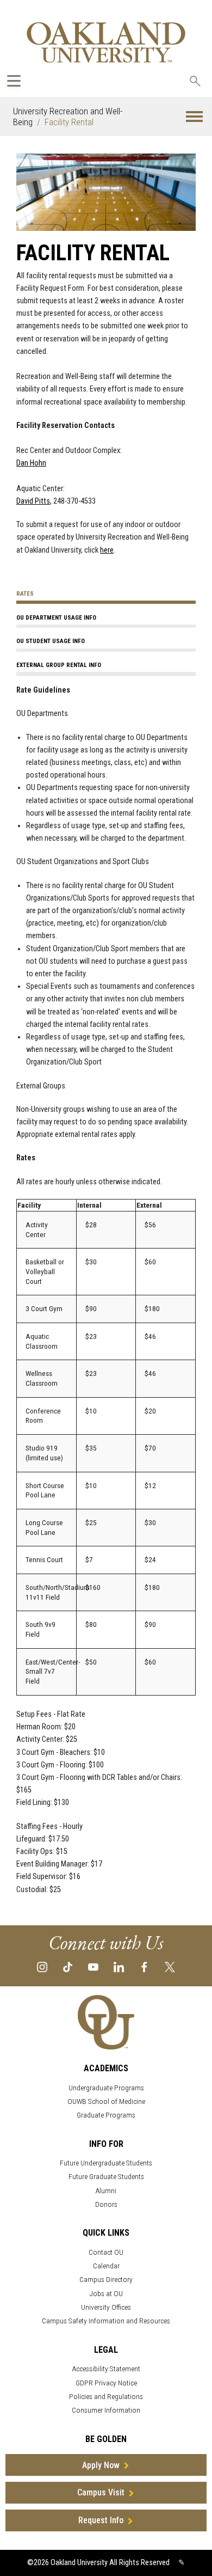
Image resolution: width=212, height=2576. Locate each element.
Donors (106, 2204)
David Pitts (33, 501)
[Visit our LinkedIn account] (119, 1966)
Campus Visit (101, 2492)
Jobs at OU (106, 2294)
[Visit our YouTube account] (93, 1966)
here (107, 550)
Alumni (106, 2191)
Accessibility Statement (106, 2369)
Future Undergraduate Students (106, 2163)
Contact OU (106, 2252)
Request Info (101, 2520)
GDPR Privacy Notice (106, 2383)
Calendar (106, 2266)
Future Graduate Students (106, 2177)
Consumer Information (106, 2410)
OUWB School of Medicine (106, 2101)
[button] (194, 117)
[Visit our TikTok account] (68, 1966)
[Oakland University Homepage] (106, 42)
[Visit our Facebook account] (144, 1966)
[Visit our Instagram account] (42, 1966)
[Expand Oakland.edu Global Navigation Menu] (14, 81)
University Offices (106, 2307)
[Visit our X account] (170, 1966)
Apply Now (101, 2465)
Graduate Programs (106, 2115)
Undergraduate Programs (106, 2088)
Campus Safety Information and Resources (106, 2321)
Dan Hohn (31, 463)
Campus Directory (106, 2280)
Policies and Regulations (106, 2397)
